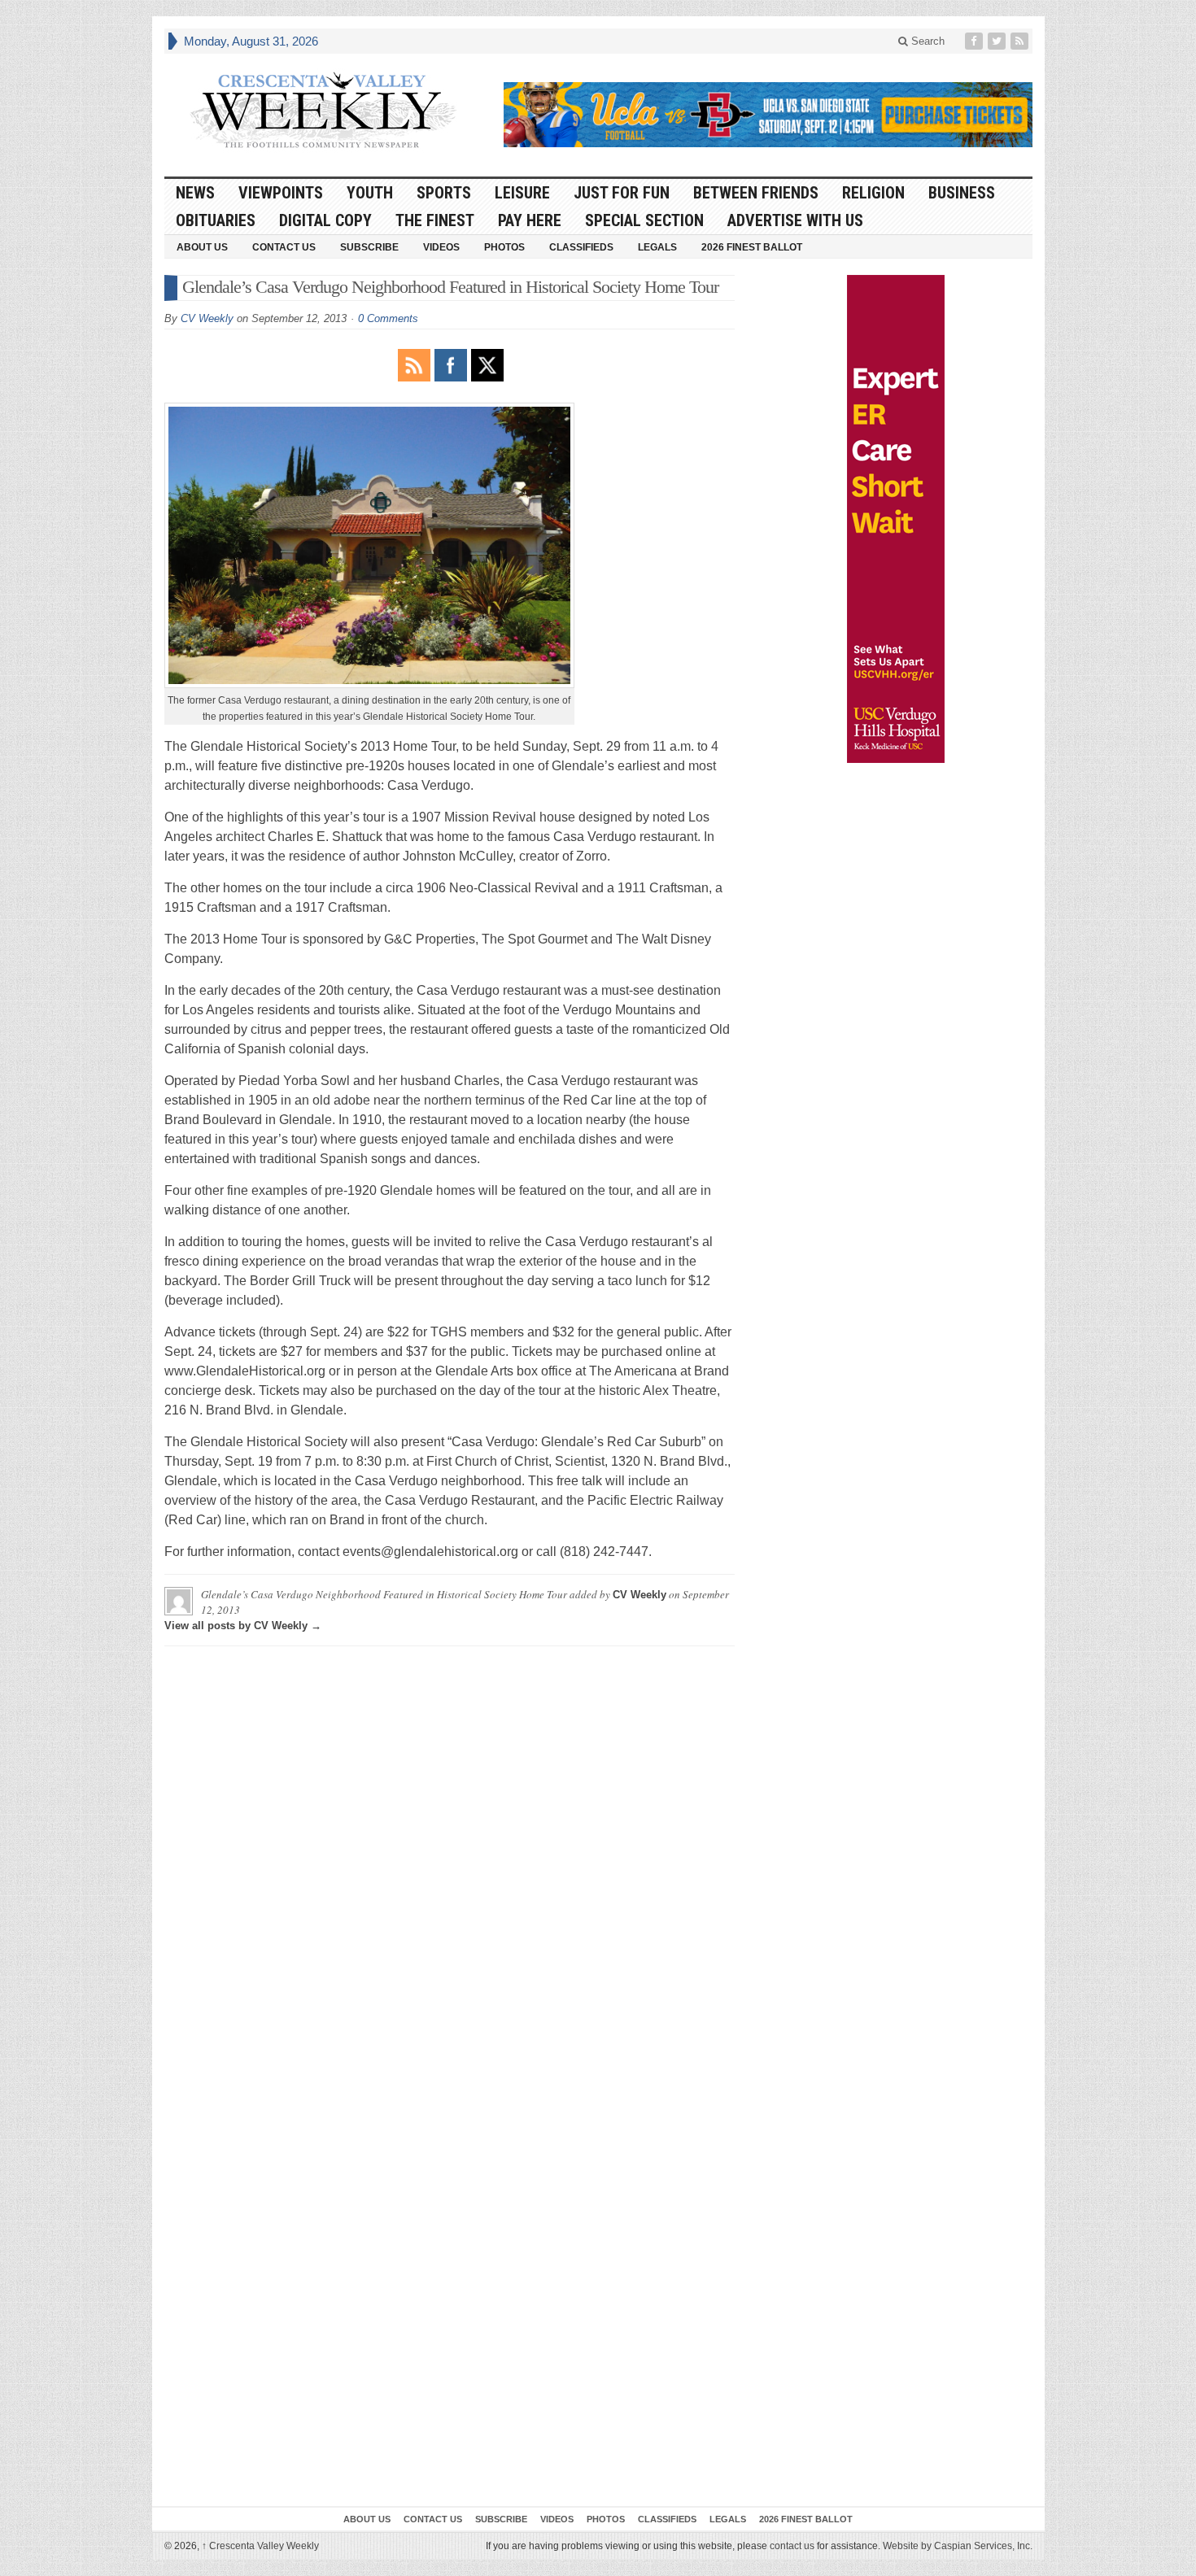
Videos (441, 247)
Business (962, 193)
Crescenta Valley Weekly (260, 2546)
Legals (657, 247)
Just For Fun (622, 193)
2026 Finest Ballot (752, 247)
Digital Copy (325, 220)
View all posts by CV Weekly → (243, 1626)
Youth (370, 193)
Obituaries (216, 220)
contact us (792, 2546)
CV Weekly (207, 318)
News (195, 193)
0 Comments (388, 318)
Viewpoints (281, 193)
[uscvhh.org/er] (896, 519)
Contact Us (284, 247)
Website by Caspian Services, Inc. (958, 2546)
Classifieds (581, 247)
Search (926, 41)
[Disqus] (450, 1862)
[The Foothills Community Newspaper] (323, 111)
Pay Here (530, 220)
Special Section (644, 220)
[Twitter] (998, 41)
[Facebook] (976, 41)
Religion (873, 193)
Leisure (522, 193)
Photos (504, 247)
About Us (202, 247)
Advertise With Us (795, 220)
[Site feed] (1021, 41)
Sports (444, 193)
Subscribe (369, 247)
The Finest (435, 220)
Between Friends (756, 193)
